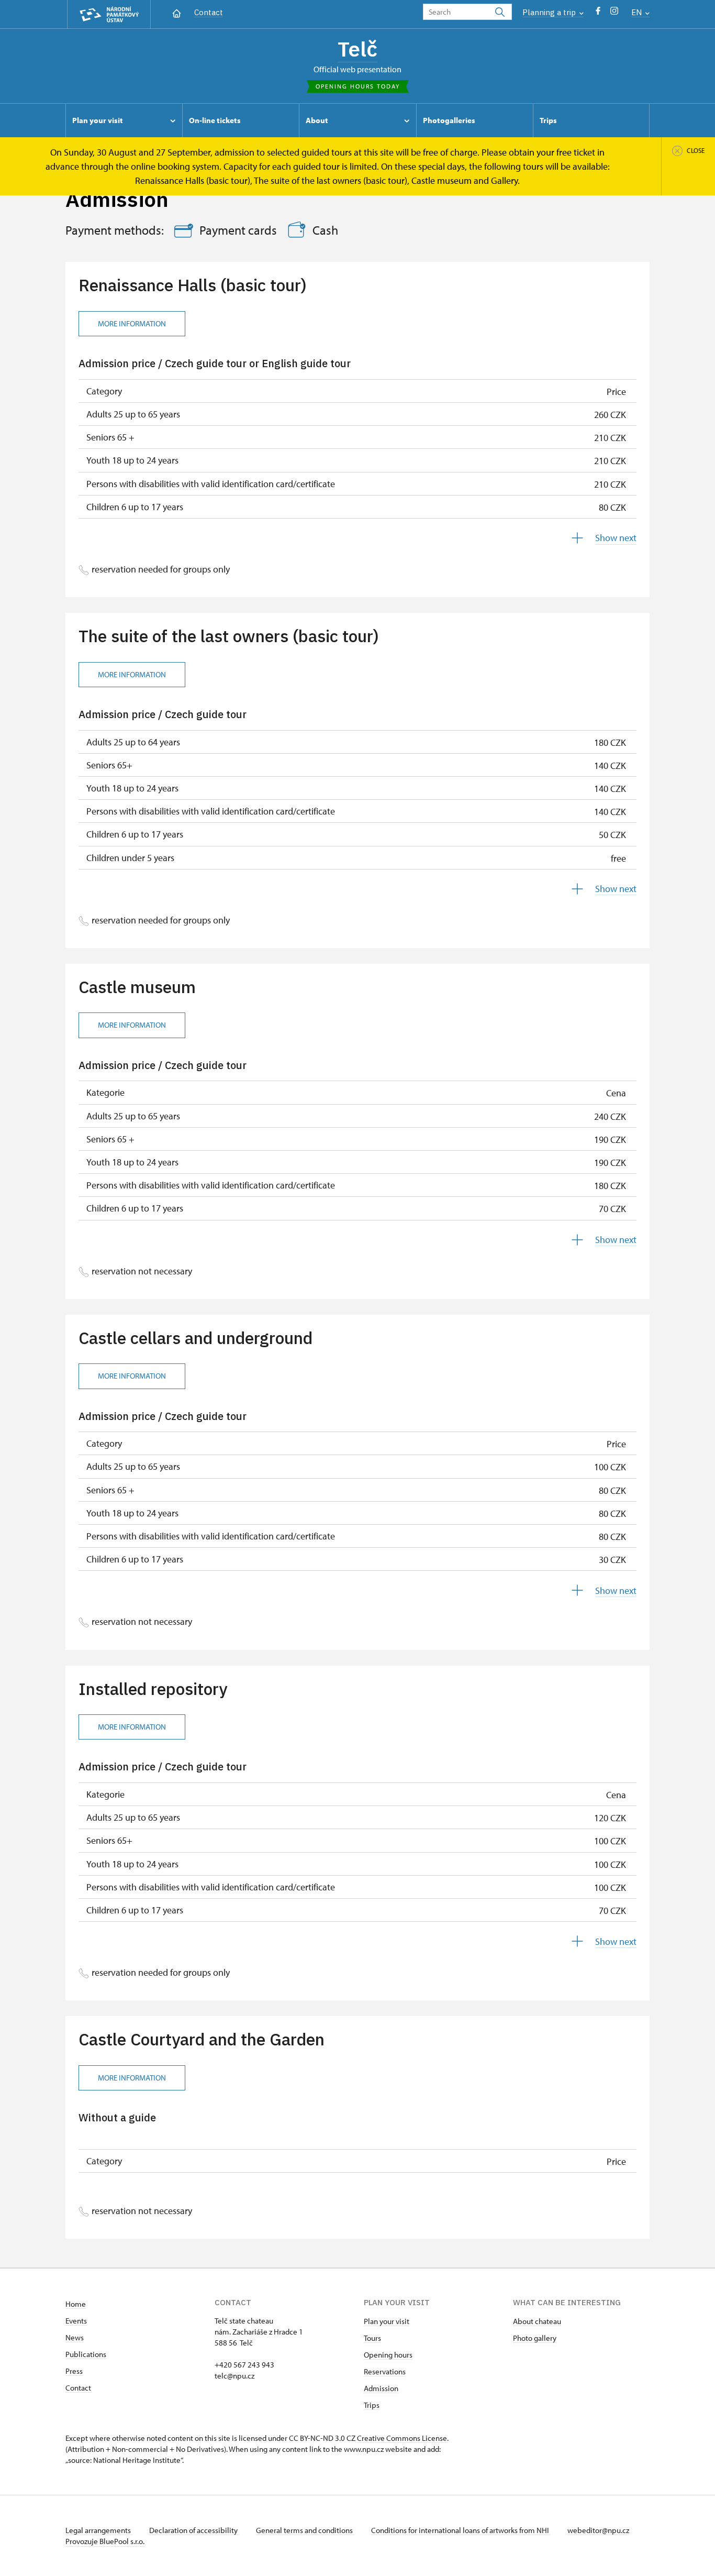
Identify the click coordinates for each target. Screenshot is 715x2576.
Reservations (385, 2371)
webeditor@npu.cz (598, 2530)
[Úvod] (177, 12)
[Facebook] (598, 13)
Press (74, 2371)
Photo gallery (535, 2338)
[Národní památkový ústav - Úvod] (109, 14)
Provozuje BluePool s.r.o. (105, 2541)
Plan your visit (387, 2321)
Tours (372, 2338)
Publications (86, 2354)
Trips (372, 2405)
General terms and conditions (305, 2530)
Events (76, 2321)
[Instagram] (614, 13)
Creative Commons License (402, 2438)
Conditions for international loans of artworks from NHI (461, 2530)
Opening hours (388, 2355)
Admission (381, 2388)
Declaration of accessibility (194, 2530)
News (75, 2337)
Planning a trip (550, 12)
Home (76, 2304)
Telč (357, 49)
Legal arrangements (99, 2530)
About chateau (537, 2321)
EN (638, 12)
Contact (209, 12)
